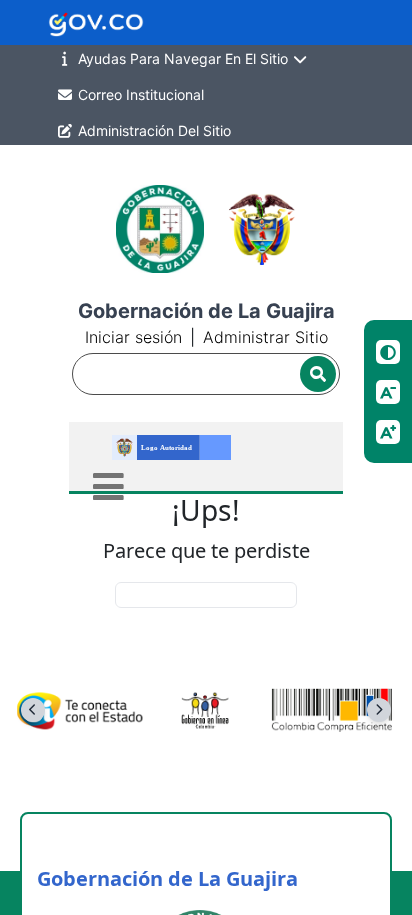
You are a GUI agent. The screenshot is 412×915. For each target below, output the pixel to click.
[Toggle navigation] (108, 486)
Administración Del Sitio (152, 130)
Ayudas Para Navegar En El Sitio (183, 58)
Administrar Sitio (265, 337)
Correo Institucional (139, 94)
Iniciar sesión (133, 337)
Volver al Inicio (206, 594)
